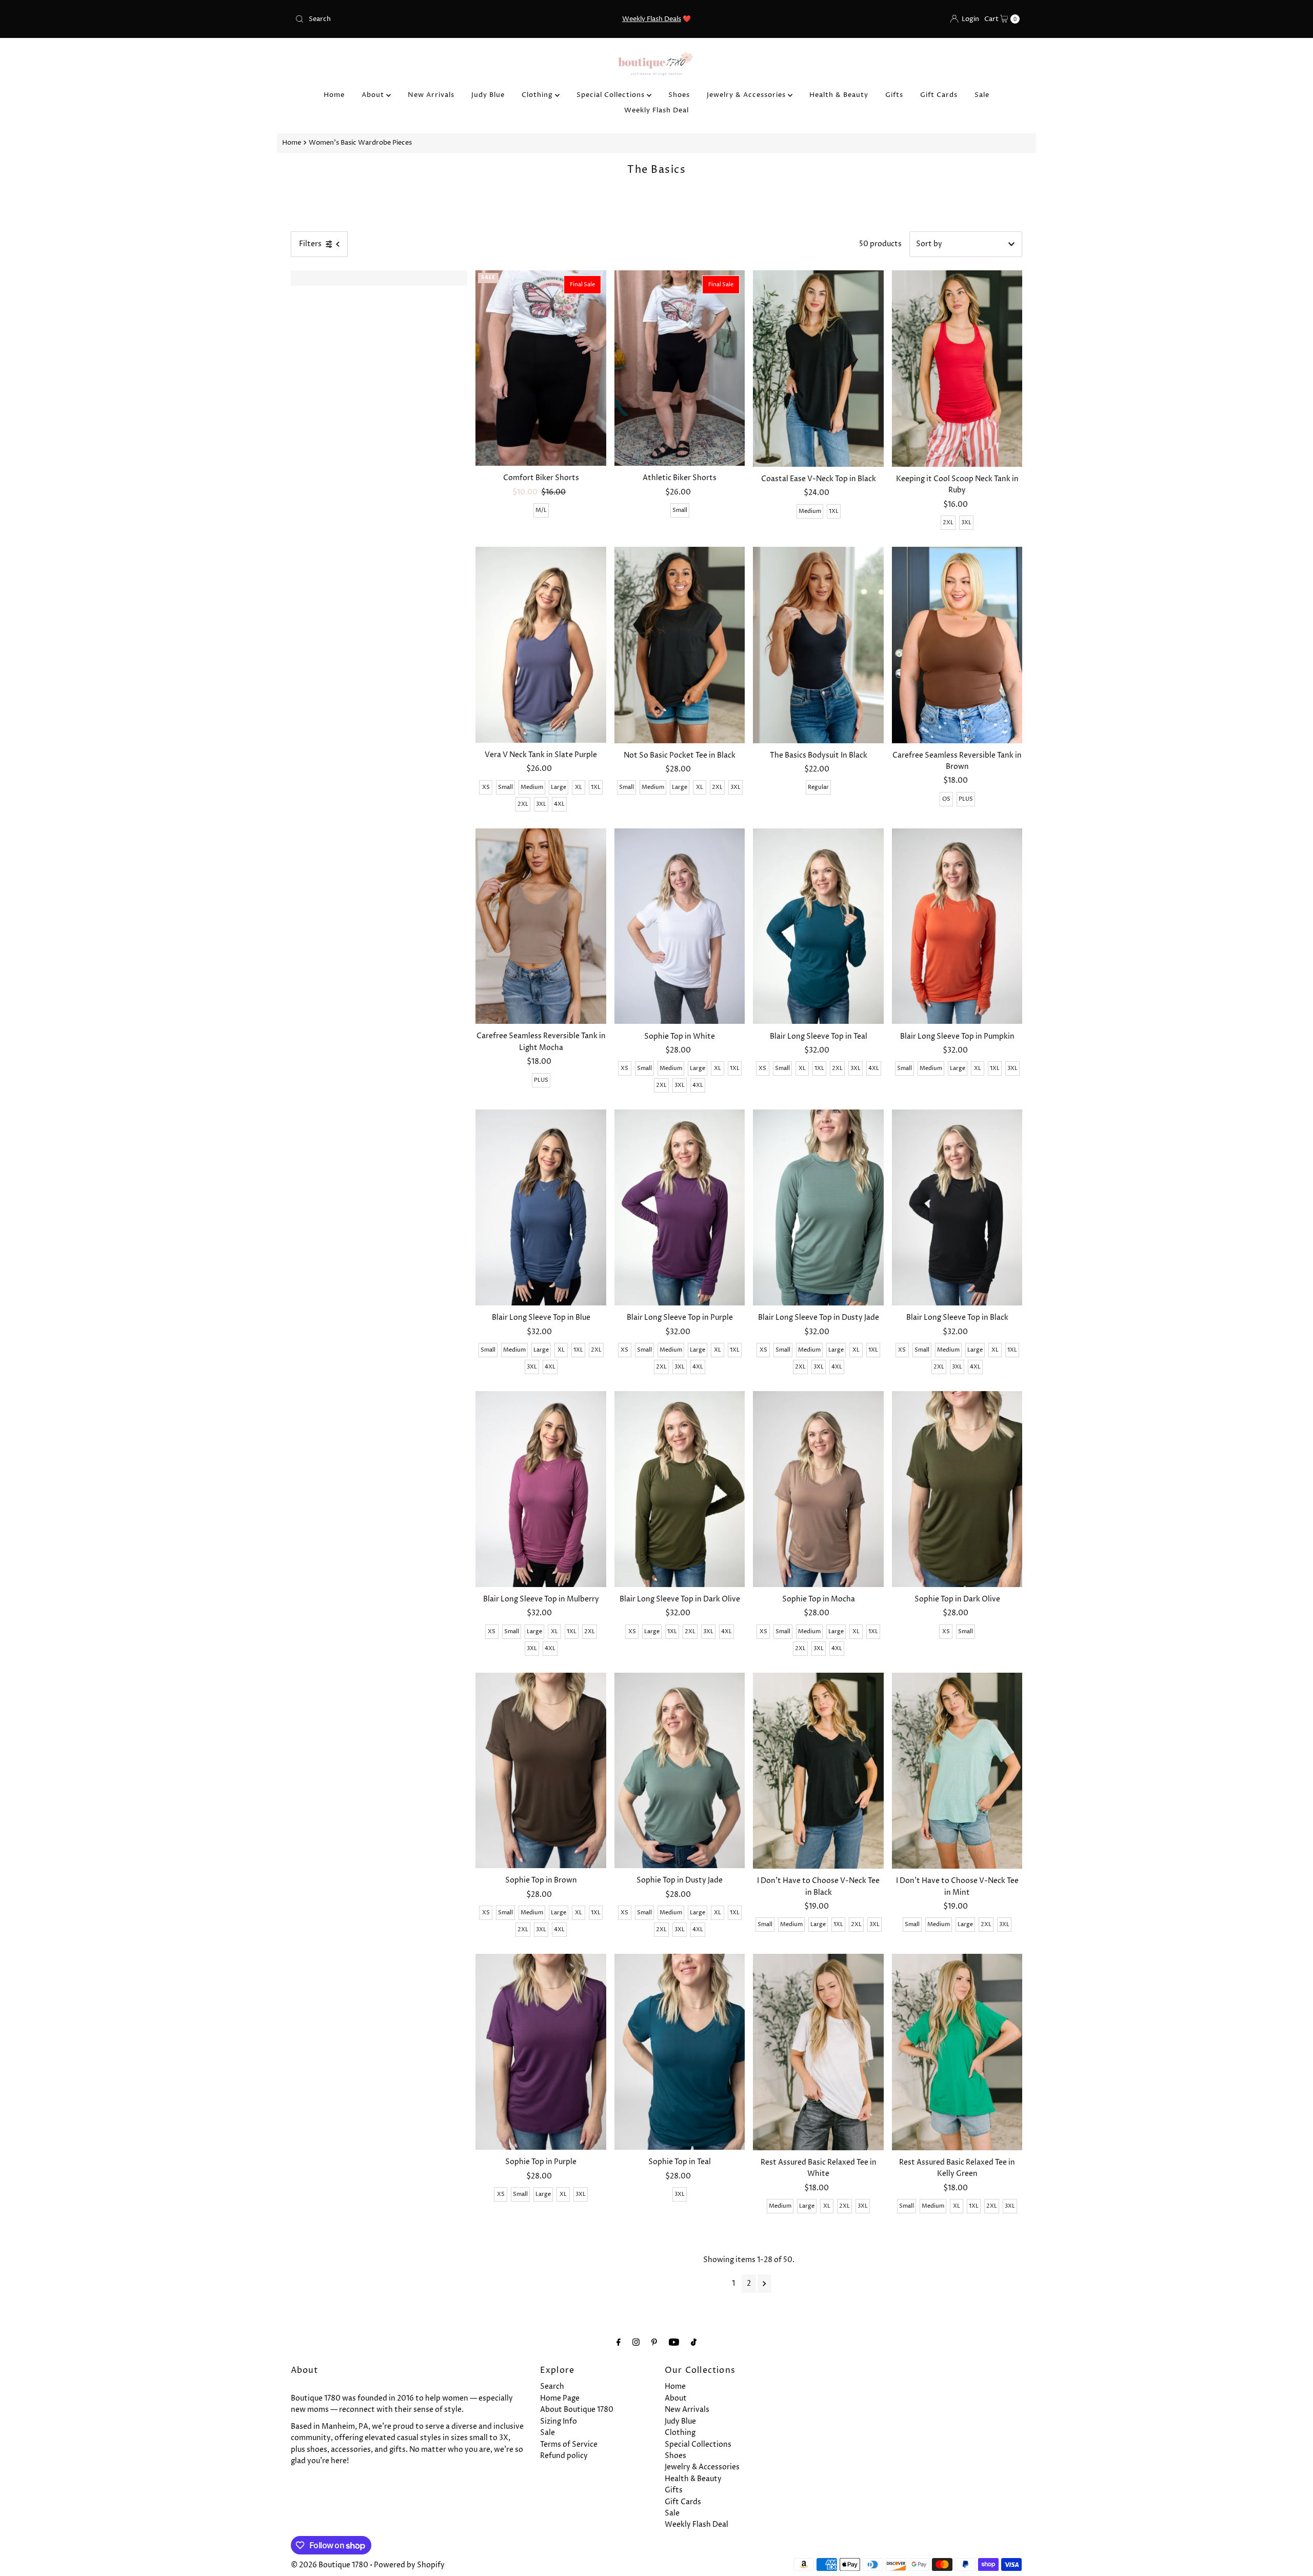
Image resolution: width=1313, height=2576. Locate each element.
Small (680, 510)
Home (334, 95)
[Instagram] (636, 2343)
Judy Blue (488, 95)
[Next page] (764, 2284)
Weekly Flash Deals (652, 19)
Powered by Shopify (409, 2565)
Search (552, 2386)
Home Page (560, 2398)
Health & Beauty (839, 95)
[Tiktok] (694, 2343)
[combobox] (410, 19)
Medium (810, 511)
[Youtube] (674, 2343)
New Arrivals (431, 95)
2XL (948, 522)
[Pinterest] (654, 2343)
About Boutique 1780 (577, 2410)
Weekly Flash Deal (656, 110)
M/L (541, 510)
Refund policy (564, 2456)
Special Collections (612, 95)
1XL (834, 511)
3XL (966, 522)
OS (946, 799)
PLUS (966, 799)
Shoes (679, 95)
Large (559, 787)
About (374, 95)
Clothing (538, 95)
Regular (818, 787)
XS (486, 787)
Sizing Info (559, 2421)
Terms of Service (569, 2444)
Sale (982, 95)
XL (579, 787)
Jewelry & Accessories (747, 95)
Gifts (894, 95)
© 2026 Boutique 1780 (330, 2565)
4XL (559, 804)
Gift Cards (939, 95)
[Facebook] (619, 2343)
